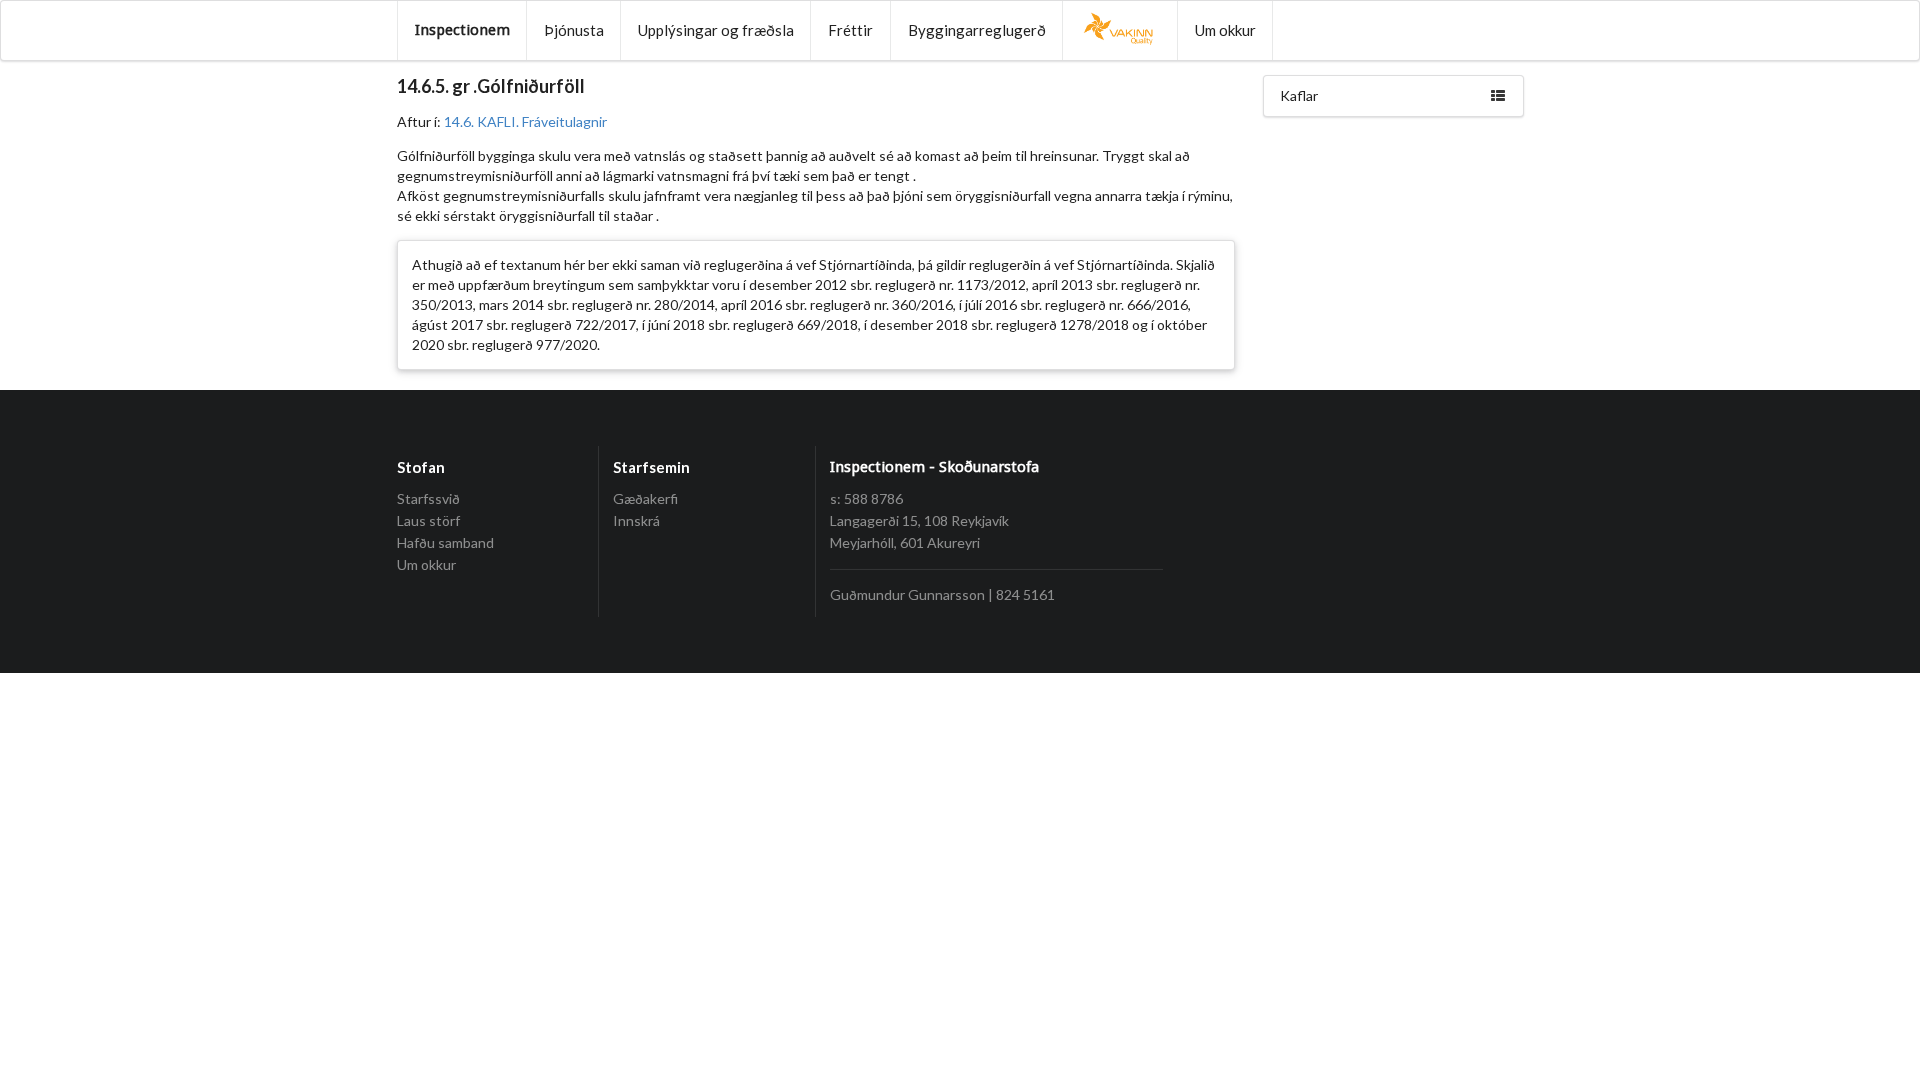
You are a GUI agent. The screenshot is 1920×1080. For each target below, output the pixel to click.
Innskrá (636, 520)
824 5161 (1025, 594)
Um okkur (1225, 30)
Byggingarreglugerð (977, 30)
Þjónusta (574, 30)
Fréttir (850, 30)
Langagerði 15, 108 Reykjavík (919, 520)
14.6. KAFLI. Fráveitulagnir (525, 121)
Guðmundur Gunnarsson (907, 594)
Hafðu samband (445, 542)
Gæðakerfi (645, 499)
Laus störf (428, 520)
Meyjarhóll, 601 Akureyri (905, 542)
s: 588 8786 (866, 498)
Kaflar (1299, 95)
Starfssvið (428, 499)
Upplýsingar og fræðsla (716, 30)
